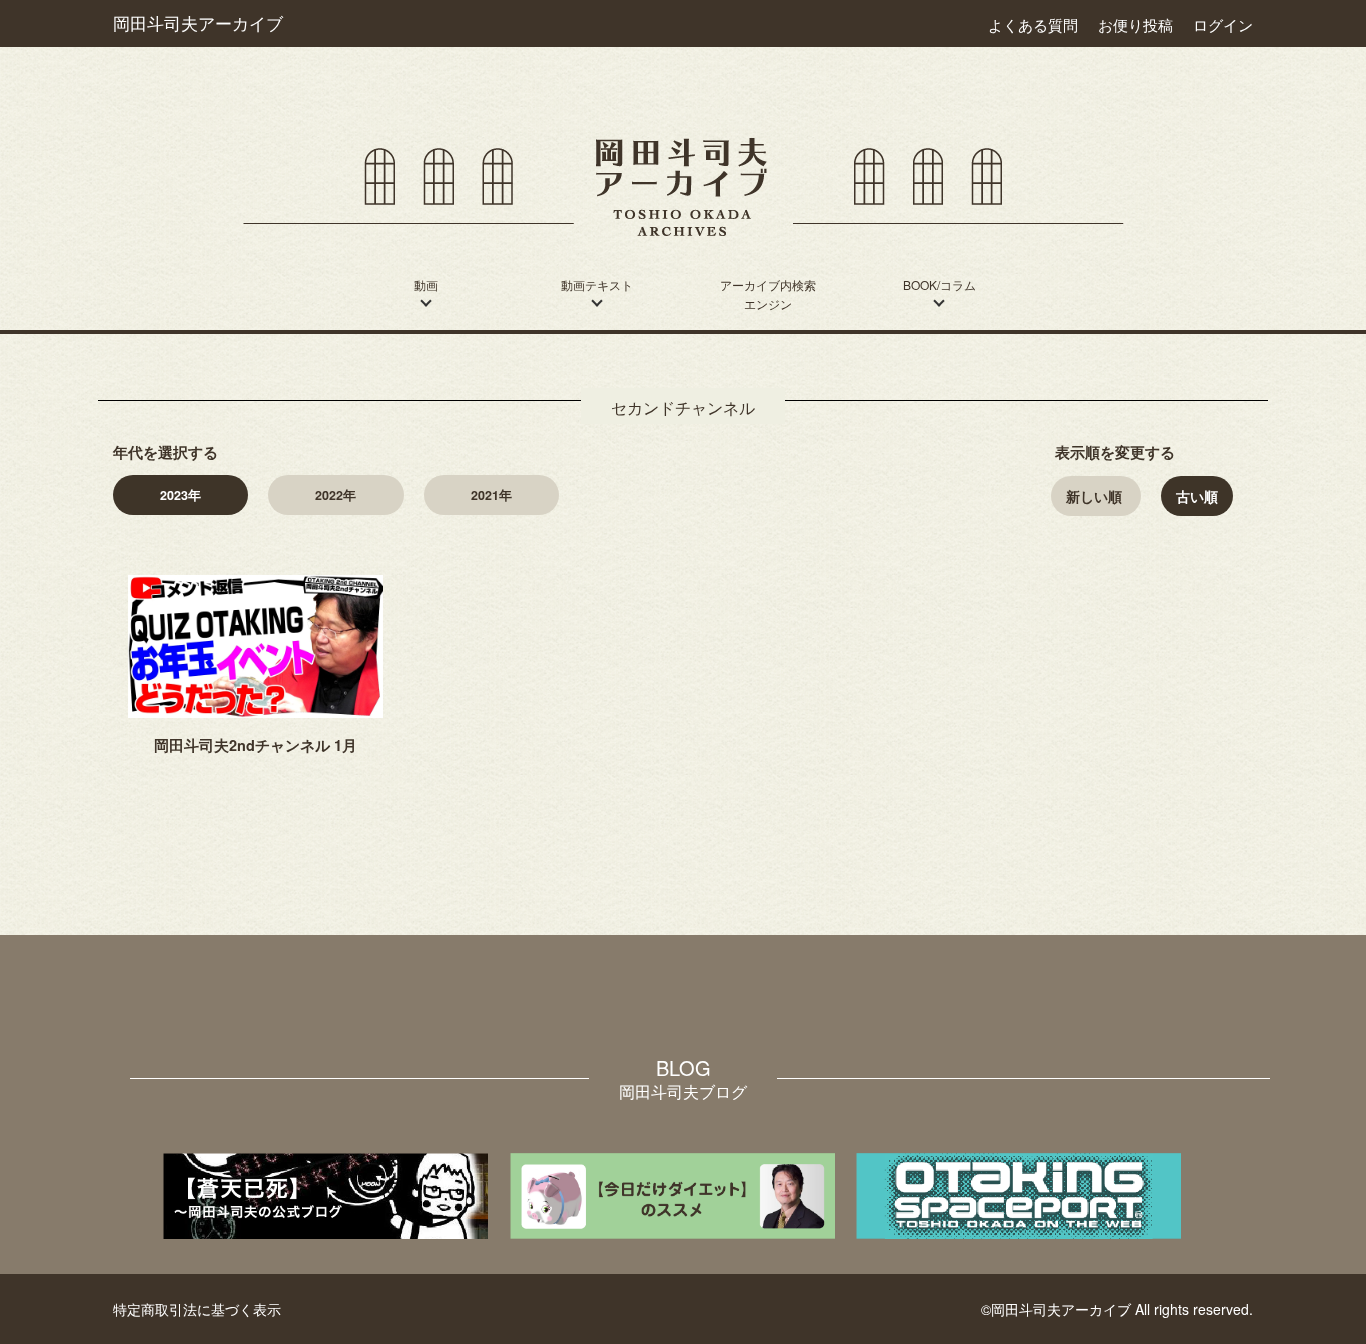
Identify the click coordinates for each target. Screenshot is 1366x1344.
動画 (426, 284)
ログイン (1223, 24)
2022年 (335, 495)
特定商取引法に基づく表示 (197, 1309)
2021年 (491, 495)
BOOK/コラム (939, 284)
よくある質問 (1033, 24)
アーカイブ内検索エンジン (768, 294)
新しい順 (1094, 496)
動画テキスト (597, 284)
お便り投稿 (1135, 24)
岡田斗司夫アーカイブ (198, 23)
